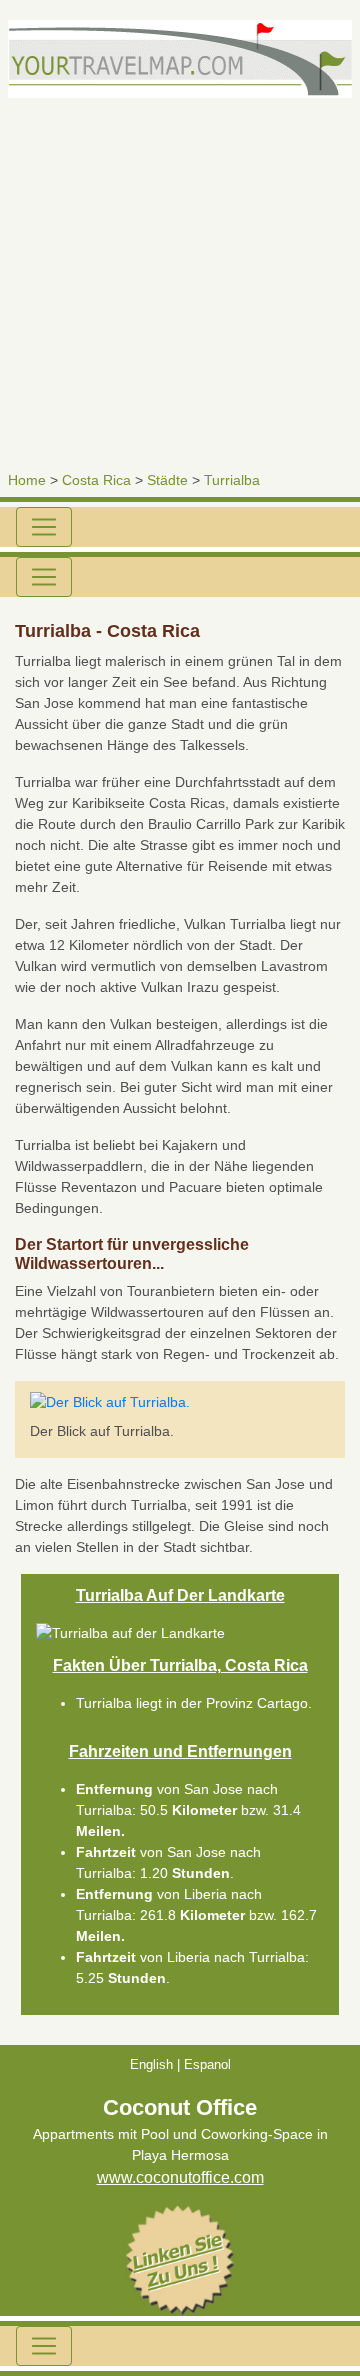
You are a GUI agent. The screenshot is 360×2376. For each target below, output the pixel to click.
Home (27, 480)
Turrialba (232, 480)
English (151, 2064)
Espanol (207, 2064)
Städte (167, 480)
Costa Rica (96, 480)
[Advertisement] (180, 278)
